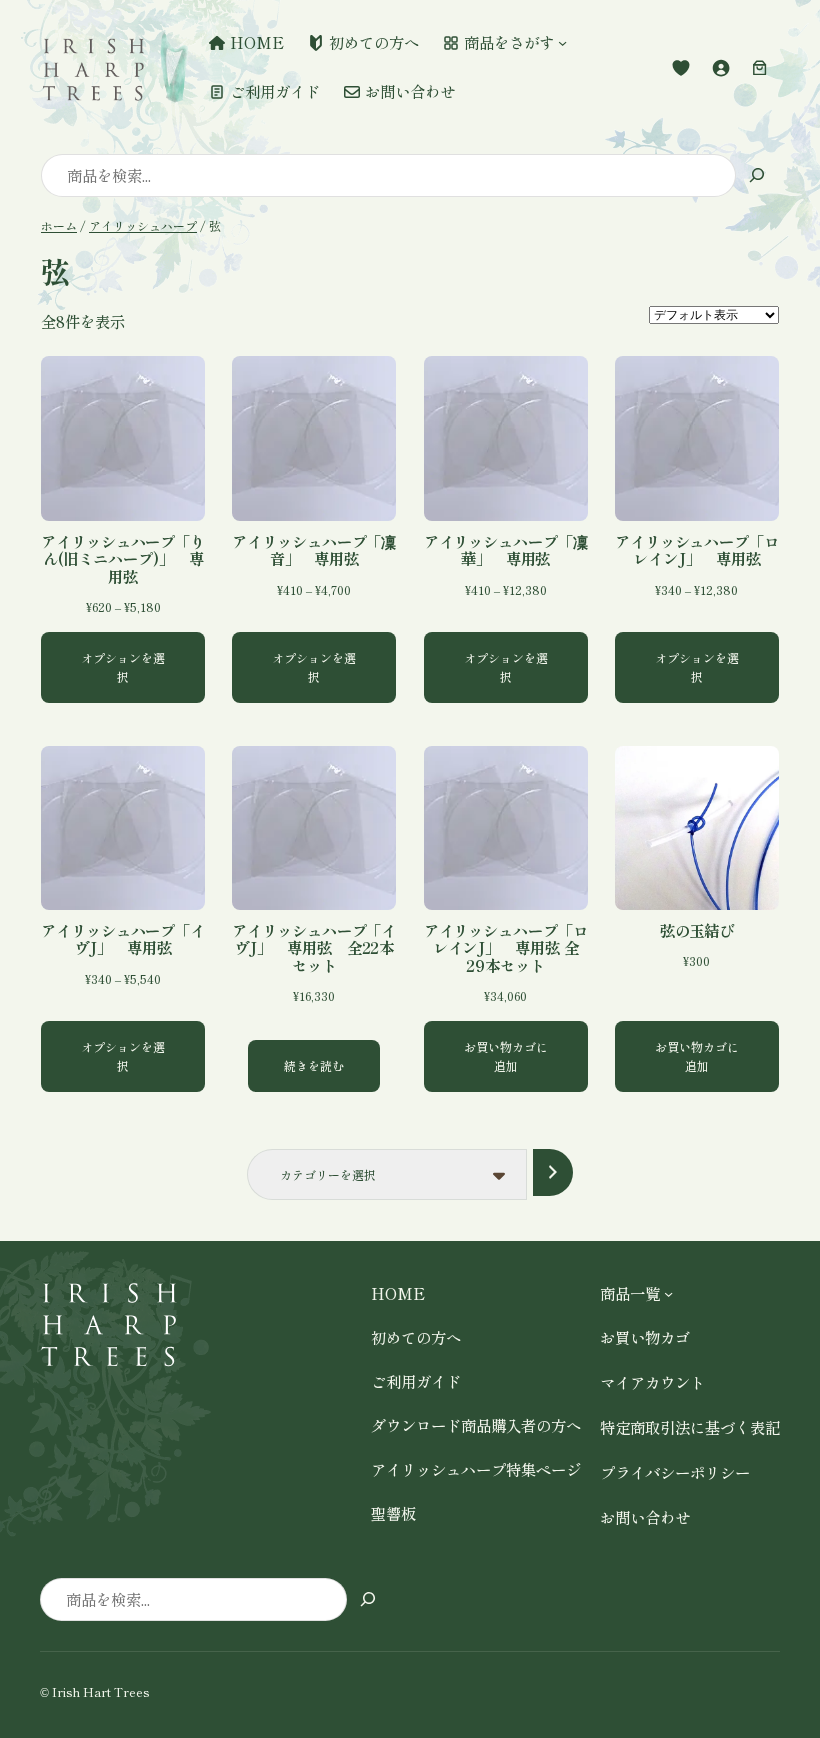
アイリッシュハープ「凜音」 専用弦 (314, 550)
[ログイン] (721, 67)
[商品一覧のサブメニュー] (668, 1292)
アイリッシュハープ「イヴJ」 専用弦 (123, 939)
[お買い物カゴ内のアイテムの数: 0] (759, 67)
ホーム (59, 225)
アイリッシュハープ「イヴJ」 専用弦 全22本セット (314, 948)
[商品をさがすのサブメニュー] (562, 42)
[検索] (757, 175)
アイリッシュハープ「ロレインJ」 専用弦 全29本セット (506, 948)
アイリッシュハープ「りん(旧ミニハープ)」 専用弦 (123, 559)
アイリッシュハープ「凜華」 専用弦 (506, 550)
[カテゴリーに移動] (552, 1172)
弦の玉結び (697, 930)
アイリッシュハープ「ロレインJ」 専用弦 (697, 550)
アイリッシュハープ (143, 225)
